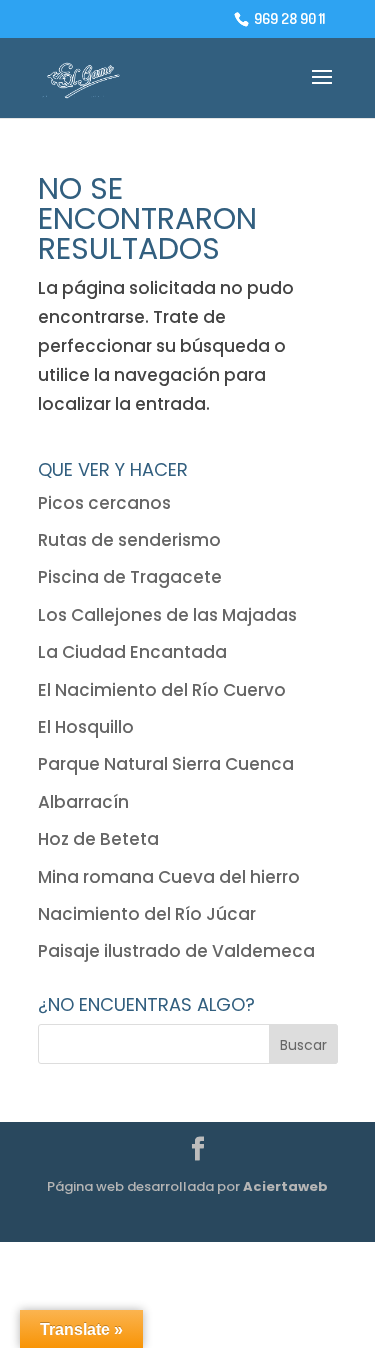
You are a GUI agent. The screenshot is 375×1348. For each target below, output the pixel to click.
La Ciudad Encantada (132, 652)
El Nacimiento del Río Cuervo (162, 690)
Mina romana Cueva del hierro (169, 877)
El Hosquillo (86, 727)
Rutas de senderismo (129, 540)
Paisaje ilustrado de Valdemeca (176, 951)
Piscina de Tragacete (130, 577)
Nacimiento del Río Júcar (147, 914)
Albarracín (83, 802)
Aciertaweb (285, 1186)
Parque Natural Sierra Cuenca (166, 764)
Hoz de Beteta (98, 839)
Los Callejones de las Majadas (167, 615)
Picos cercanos (104, 503)
